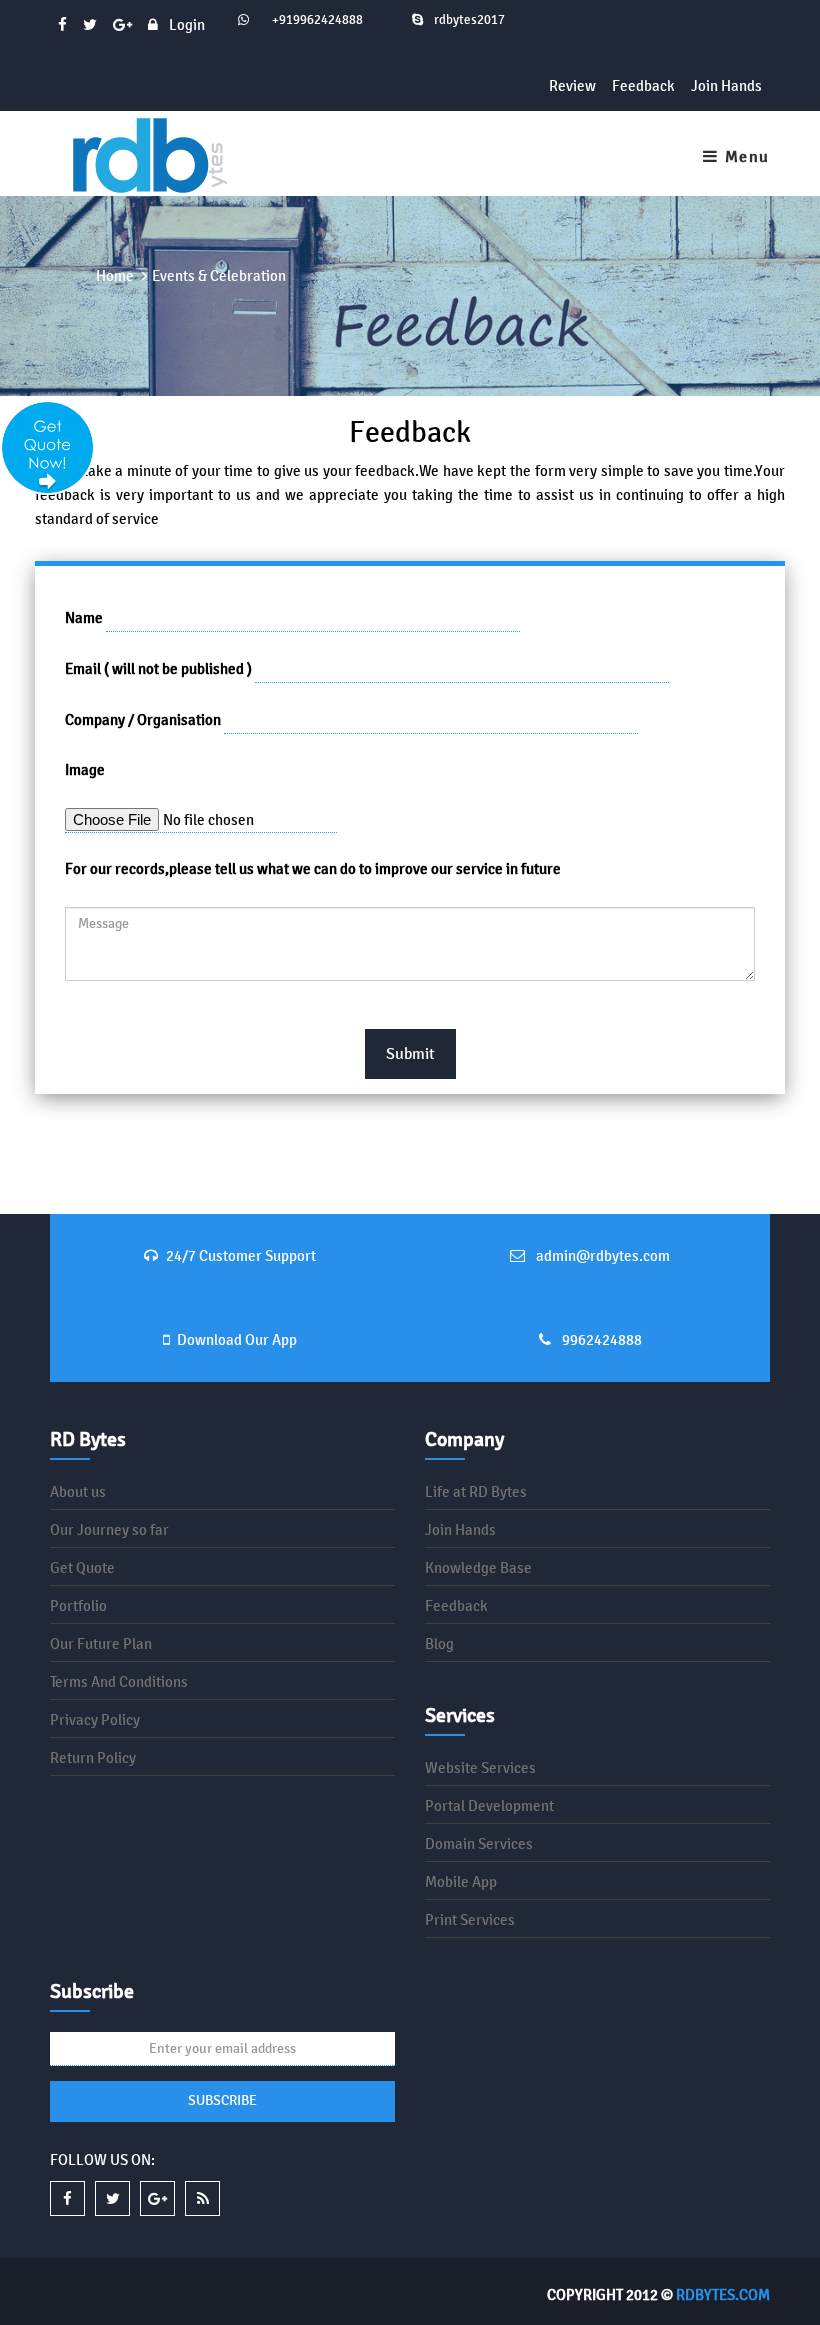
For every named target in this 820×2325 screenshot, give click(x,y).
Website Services (480, 1767)
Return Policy (93, 1757)
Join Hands (726, 85)
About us (78, 1491)
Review (572, 85)
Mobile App (461, 1881)
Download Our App (237, 1339)
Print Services (470, 1919)
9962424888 (600, 1339)
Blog (439, 1643)
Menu (744, 156)
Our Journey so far (109, 1529)
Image (85, 769)
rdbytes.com (723, 2294)
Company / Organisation (143, 719)
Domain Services (479, 1843)
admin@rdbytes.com (601, 1255)
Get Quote (82, 1567)
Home (115, 275)
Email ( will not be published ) (158, 668)
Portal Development (489, 1805)
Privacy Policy (95, 1719)
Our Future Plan (101, 1643)
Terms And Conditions (119, 1681)
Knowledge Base (478, 1567)
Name (84, 617)
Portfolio (78, 1605)
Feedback (643, 85)
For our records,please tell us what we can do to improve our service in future (313, 868)
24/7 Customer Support (241, 1255)
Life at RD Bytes (476, 1491)
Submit (410, 1053)
